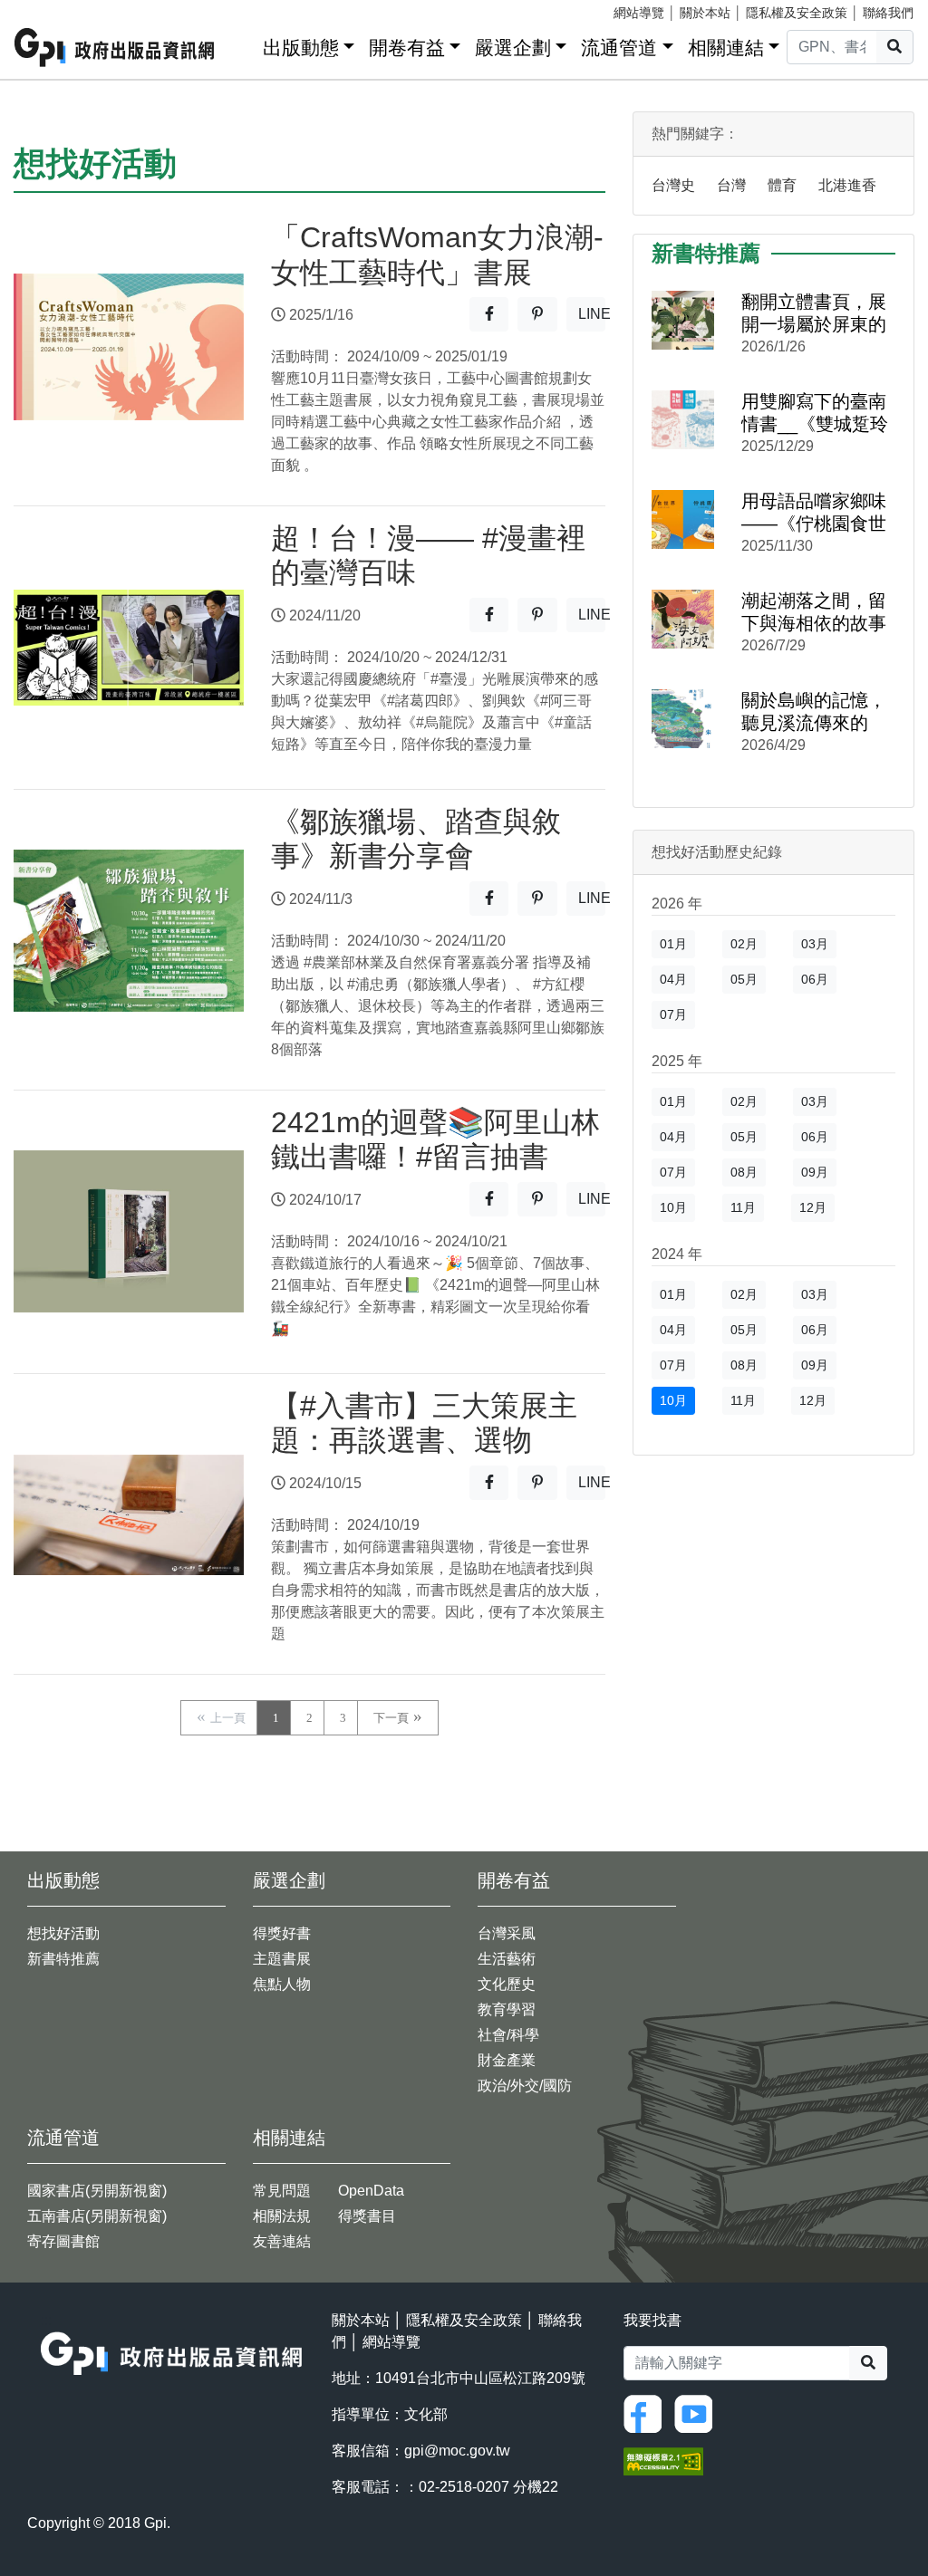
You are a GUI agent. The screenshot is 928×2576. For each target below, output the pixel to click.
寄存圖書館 (63, 2241)
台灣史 (673, 185)
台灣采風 (507, 1933)
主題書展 (282, 1959)
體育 (782, 185)
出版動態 (301, 48)
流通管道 (619, 48)
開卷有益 (407, 48)
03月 (815, 944)
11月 (743, 1207)
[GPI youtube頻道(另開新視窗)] (698, 2413)
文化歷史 (507, 1984)
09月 (815, 1172)
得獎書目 (367, 2216)
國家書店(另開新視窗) (97, 2191)
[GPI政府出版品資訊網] (115, 48)
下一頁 (391, 1718)
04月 (673, 979)
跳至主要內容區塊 (51, 9)
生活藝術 (507, 1959)
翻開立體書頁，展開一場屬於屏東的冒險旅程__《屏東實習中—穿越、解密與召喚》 (815, 314)
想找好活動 (63, 1933)
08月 (744, 1172)
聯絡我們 (888, 13)
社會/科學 (508, 2035)
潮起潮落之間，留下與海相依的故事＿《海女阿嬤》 (814, 613)
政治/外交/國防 (525, 2086)
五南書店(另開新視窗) (97, 2216)
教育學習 (507, 2009)
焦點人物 (282, 1984)
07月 (673, 1014)
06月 (815, 979)
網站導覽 (639, 13)
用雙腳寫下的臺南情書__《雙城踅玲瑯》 (815, 413)
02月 (744, 944)
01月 (673, 944)
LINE (592, 319)
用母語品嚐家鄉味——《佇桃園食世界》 (814, 513)
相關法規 (282, 2216)
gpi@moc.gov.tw (457, 2451)
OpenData (371, 2191)
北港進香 (847, 185)
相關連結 (726, 48)
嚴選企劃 (513, 48)
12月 (813, 1207)
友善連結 (282, 2241)
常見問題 (282, 2191)
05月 (744, 979)
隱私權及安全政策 (797, 13)
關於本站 (705, 13)
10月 (673, 1207)
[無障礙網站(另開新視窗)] (663, 2461)
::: (243, 44)
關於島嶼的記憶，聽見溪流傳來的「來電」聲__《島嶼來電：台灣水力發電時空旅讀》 (815, 712)
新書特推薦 (63, 1959)
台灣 (731, 185)
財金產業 (507, 2060)
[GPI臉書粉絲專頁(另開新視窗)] (647, 2413)
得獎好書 (282, 1933)
